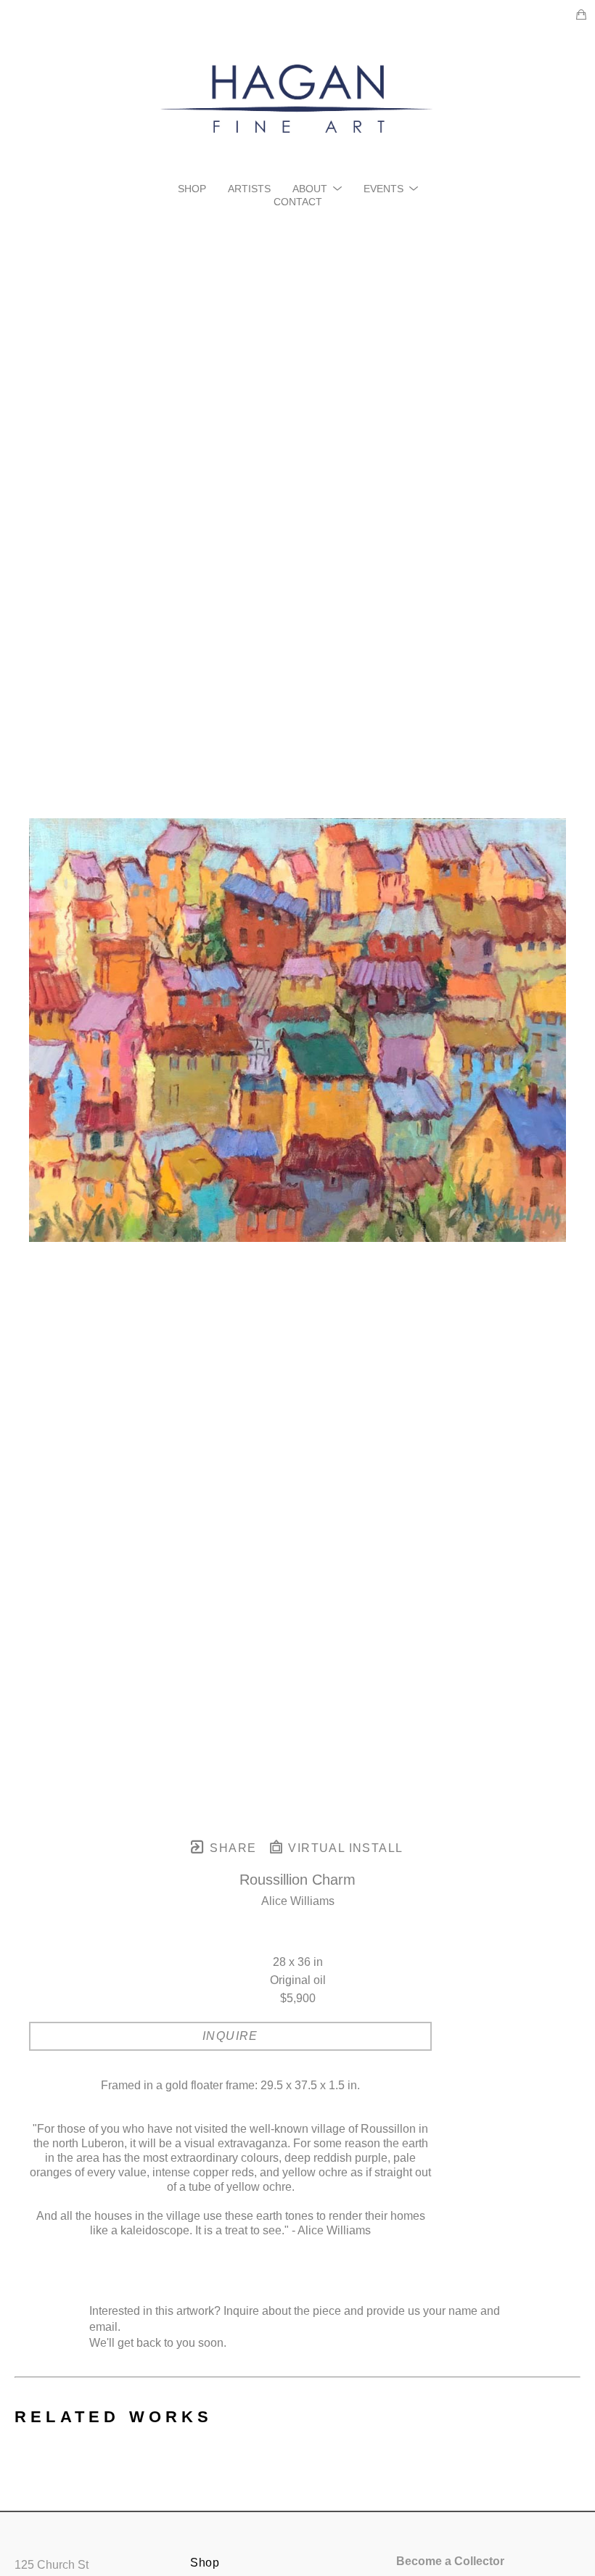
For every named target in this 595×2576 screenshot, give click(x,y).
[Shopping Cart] (581, 15)
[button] (317, 189)
